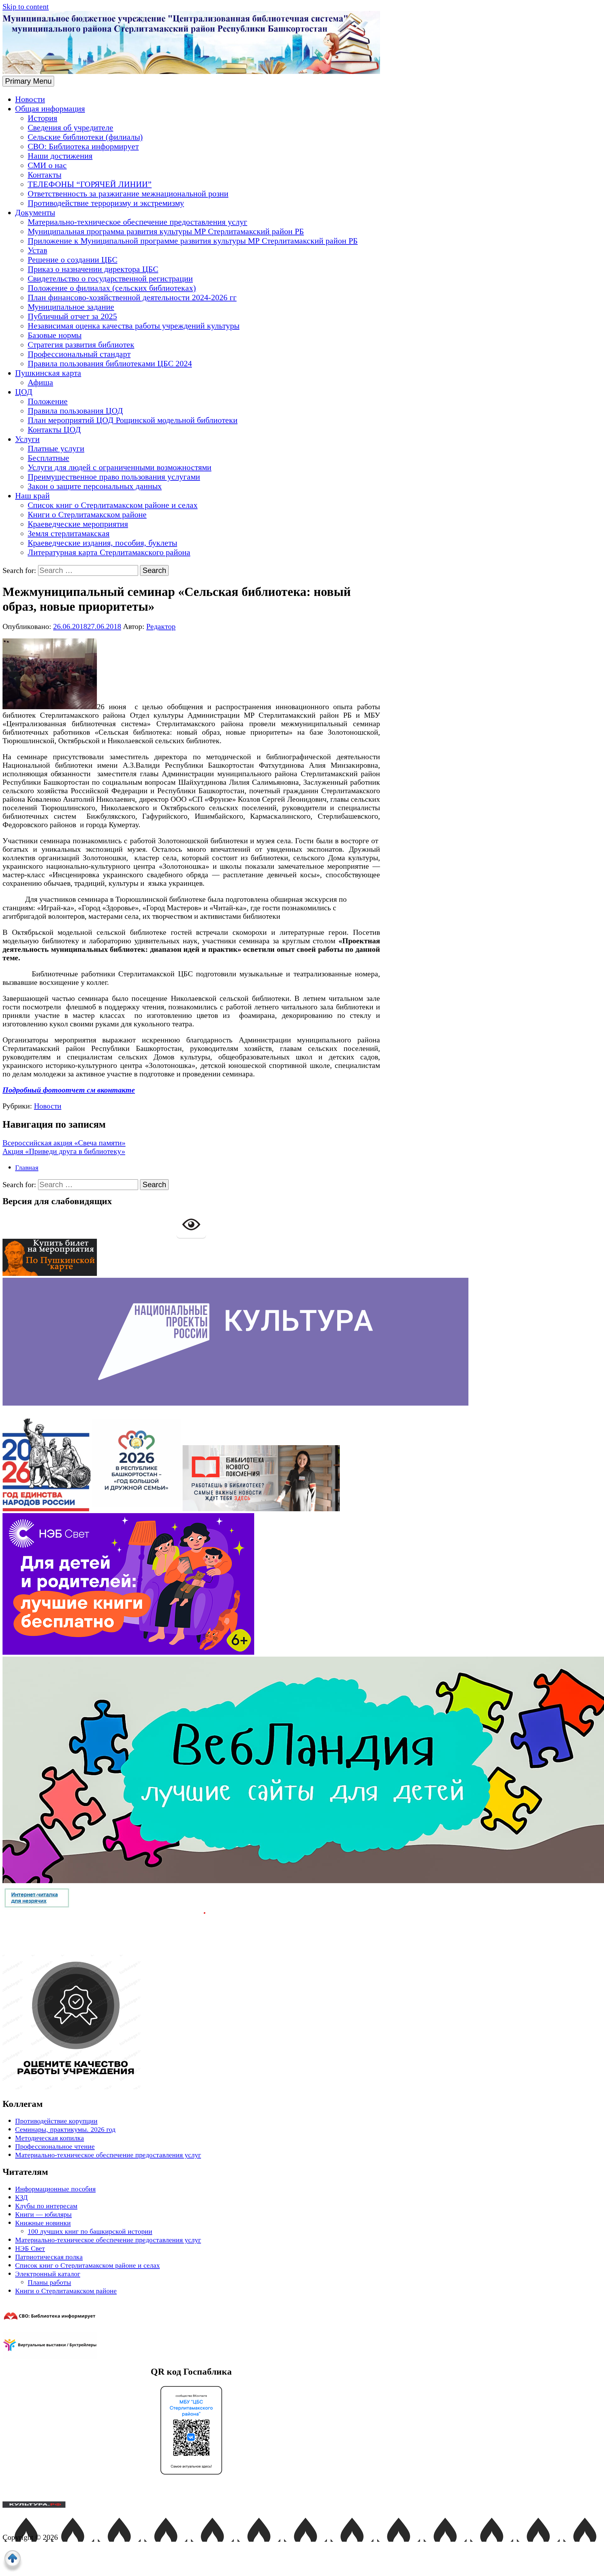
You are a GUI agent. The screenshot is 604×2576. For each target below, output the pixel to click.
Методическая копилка (50, 2138)
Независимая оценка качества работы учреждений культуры (134, 326)
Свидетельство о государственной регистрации (110, 279)
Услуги (27, 439)
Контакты (45, 175)
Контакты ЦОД (54, 430)
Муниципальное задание (71, 307)
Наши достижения (60, 156)
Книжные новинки (43, 2223)
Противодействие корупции (56, 2121)
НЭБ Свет (30, 2248)
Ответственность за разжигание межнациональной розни (128, 194)
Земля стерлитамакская (69, 533)
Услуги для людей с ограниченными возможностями (120, 467)
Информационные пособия (55, 2189)
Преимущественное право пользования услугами (114, 477)
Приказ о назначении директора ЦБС (93, 269)
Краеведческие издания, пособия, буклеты (102, 543)
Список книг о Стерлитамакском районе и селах (113, 505)
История (42, 118)
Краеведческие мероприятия (78, 524)
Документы (35, 213)
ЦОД (24, 392)
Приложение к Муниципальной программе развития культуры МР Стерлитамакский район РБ (193, 241)
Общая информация (50, 109)
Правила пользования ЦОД (75, 411)
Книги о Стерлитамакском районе (87, 515)
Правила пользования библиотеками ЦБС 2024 (110, 364)
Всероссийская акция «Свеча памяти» (64, 1143)
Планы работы (49, 2282)
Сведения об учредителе (70, 128)
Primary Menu (28, 81)
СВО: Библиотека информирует (83, 146)
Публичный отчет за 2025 (72, 316)
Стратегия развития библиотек (81, 345)
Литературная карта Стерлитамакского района (109, 552)
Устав (37, 250)
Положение (48, 401)
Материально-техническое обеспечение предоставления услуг (137, 222)
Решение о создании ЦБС (73, 260)
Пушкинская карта (48, 373)
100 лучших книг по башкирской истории (90, 2231)
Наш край (32, 496)
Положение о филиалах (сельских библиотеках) (112, 288)
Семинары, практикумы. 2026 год (65, 2129)
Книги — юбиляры (43, 2214)
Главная (27, 1167)
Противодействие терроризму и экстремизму (106, 203)
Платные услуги (56, 449)
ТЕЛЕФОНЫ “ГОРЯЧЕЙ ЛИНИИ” (90, 184)
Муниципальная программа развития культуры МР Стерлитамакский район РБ (166, 231)
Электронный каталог (48, 2274)
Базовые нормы (55, 335)
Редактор (161, 626)
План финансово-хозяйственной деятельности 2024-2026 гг (132, 297)
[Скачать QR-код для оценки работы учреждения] (104, 2087)
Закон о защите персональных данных (95, 486)
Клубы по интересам (46, 2206)
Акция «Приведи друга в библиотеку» (64, 1151)
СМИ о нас (47, 165)
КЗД (21, 2197)
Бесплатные (48, 458)
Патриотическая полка (49, 2257)
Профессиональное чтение (55, 2146)
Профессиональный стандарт (79, 354)
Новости (30, 99)
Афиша (40, 382)
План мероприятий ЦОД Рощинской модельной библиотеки (133, 420)
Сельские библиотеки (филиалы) (85, 137)
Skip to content (26, 7)
